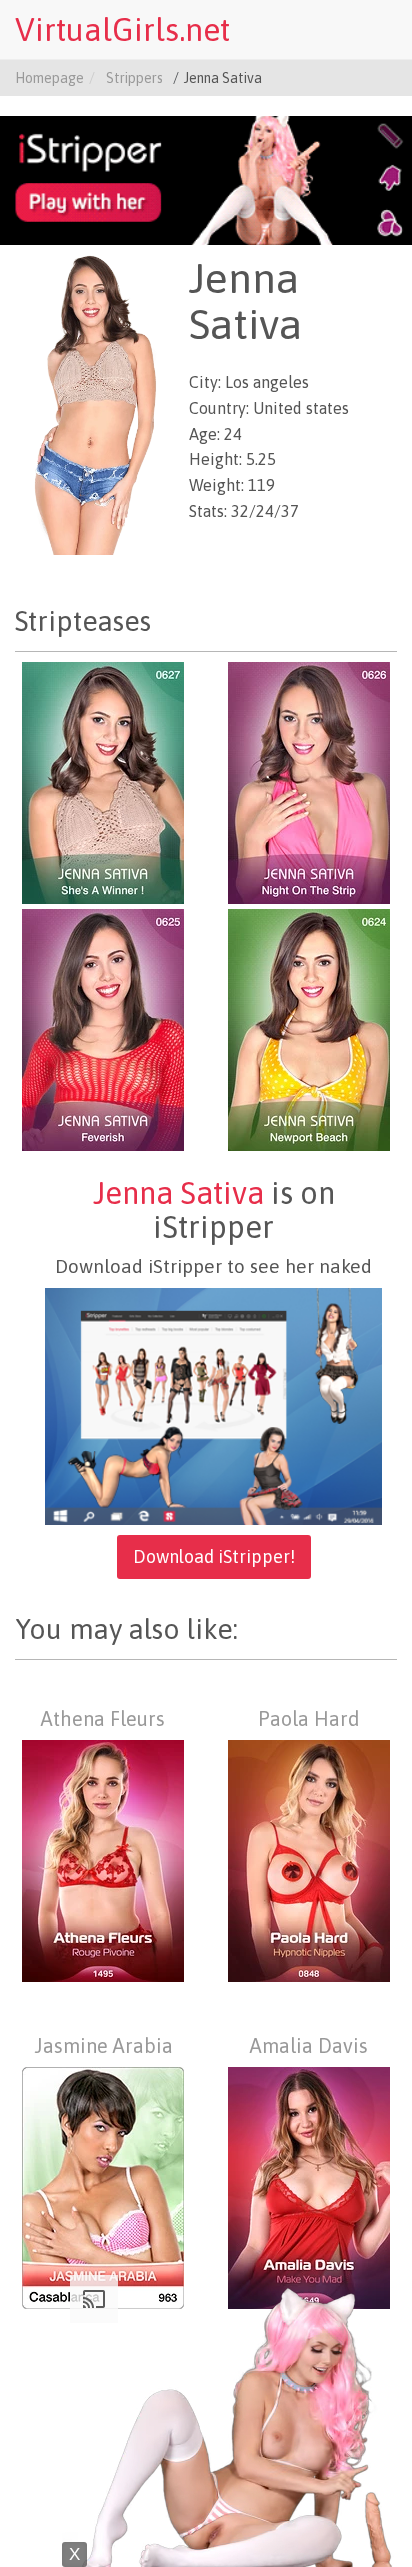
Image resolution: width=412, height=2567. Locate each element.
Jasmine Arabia (103, 2046)
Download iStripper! (214, 1556)
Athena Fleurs (103, 1719)
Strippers (134, 78)
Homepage (49, 78)
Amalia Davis (309, 2046)
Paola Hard (309, 1719)
